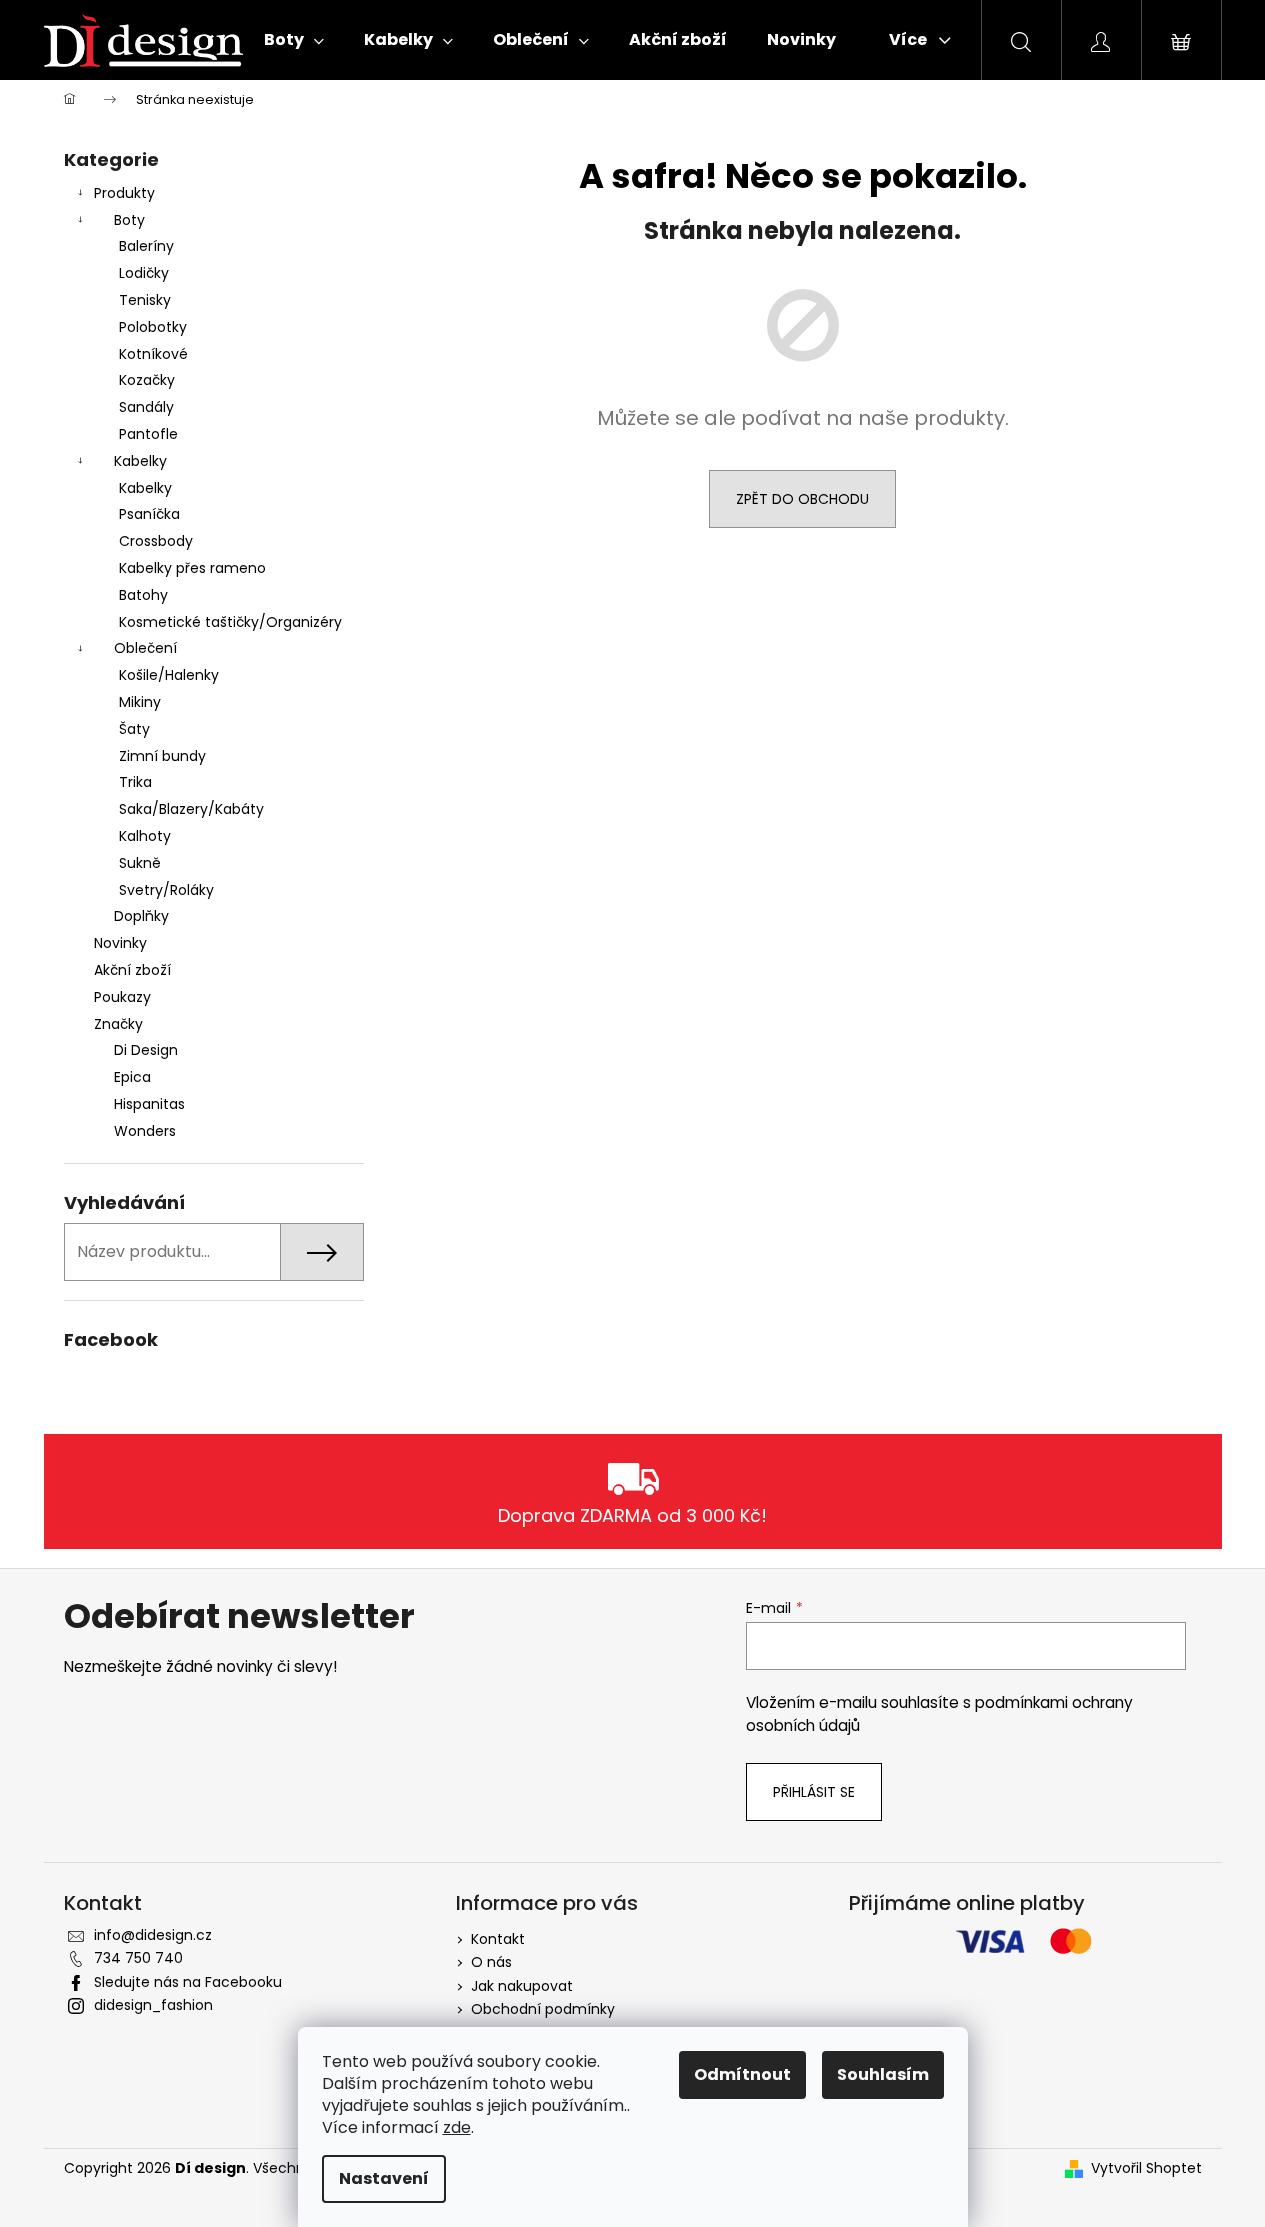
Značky (118, 1024)
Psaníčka (149, 514)
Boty (129, 220)
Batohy (143, 595)
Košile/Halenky (169, 675)
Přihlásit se (814, 1792)
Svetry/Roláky (166, 890)
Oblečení (145, 648)
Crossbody (156, 541)
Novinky (120, 943)
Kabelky (140, 461)
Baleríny (146, 246)
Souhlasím (883, 2074)
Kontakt (498, 1939)
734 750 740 (138, 1958)
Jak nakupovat (522, 1986)
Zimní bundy (162, 756)
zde (457, 2127)
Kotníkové (153, 354)
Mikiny (140, 702)
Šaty (134, 729)
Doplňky (141, 916)
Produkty (124, 193)
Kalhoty (145, 836)
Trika (135, 782)
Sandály (146, 407)
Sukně (140, 863)
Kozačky (147, 380)
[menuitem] (294, 40)
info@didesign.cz (153, 1935)
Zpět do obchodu (802, 499)
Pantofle (148, 434)
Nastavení (384, 2178)
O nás (491, 1962)
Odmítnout (742, 2074)
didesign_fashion (153, 2005)
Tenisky (145, 300)
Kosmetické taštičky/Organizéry (230, 622)
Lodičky (144, 273)
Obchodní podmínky (543, 2009)
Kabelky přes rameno (192, 568)
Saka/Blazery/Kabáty (191, 809)
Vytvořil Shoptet (1146, 2168)
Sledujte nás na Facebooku (188, 1982)
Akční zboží (132, 970)
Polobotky (153, 327)
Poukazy (122, 997)
